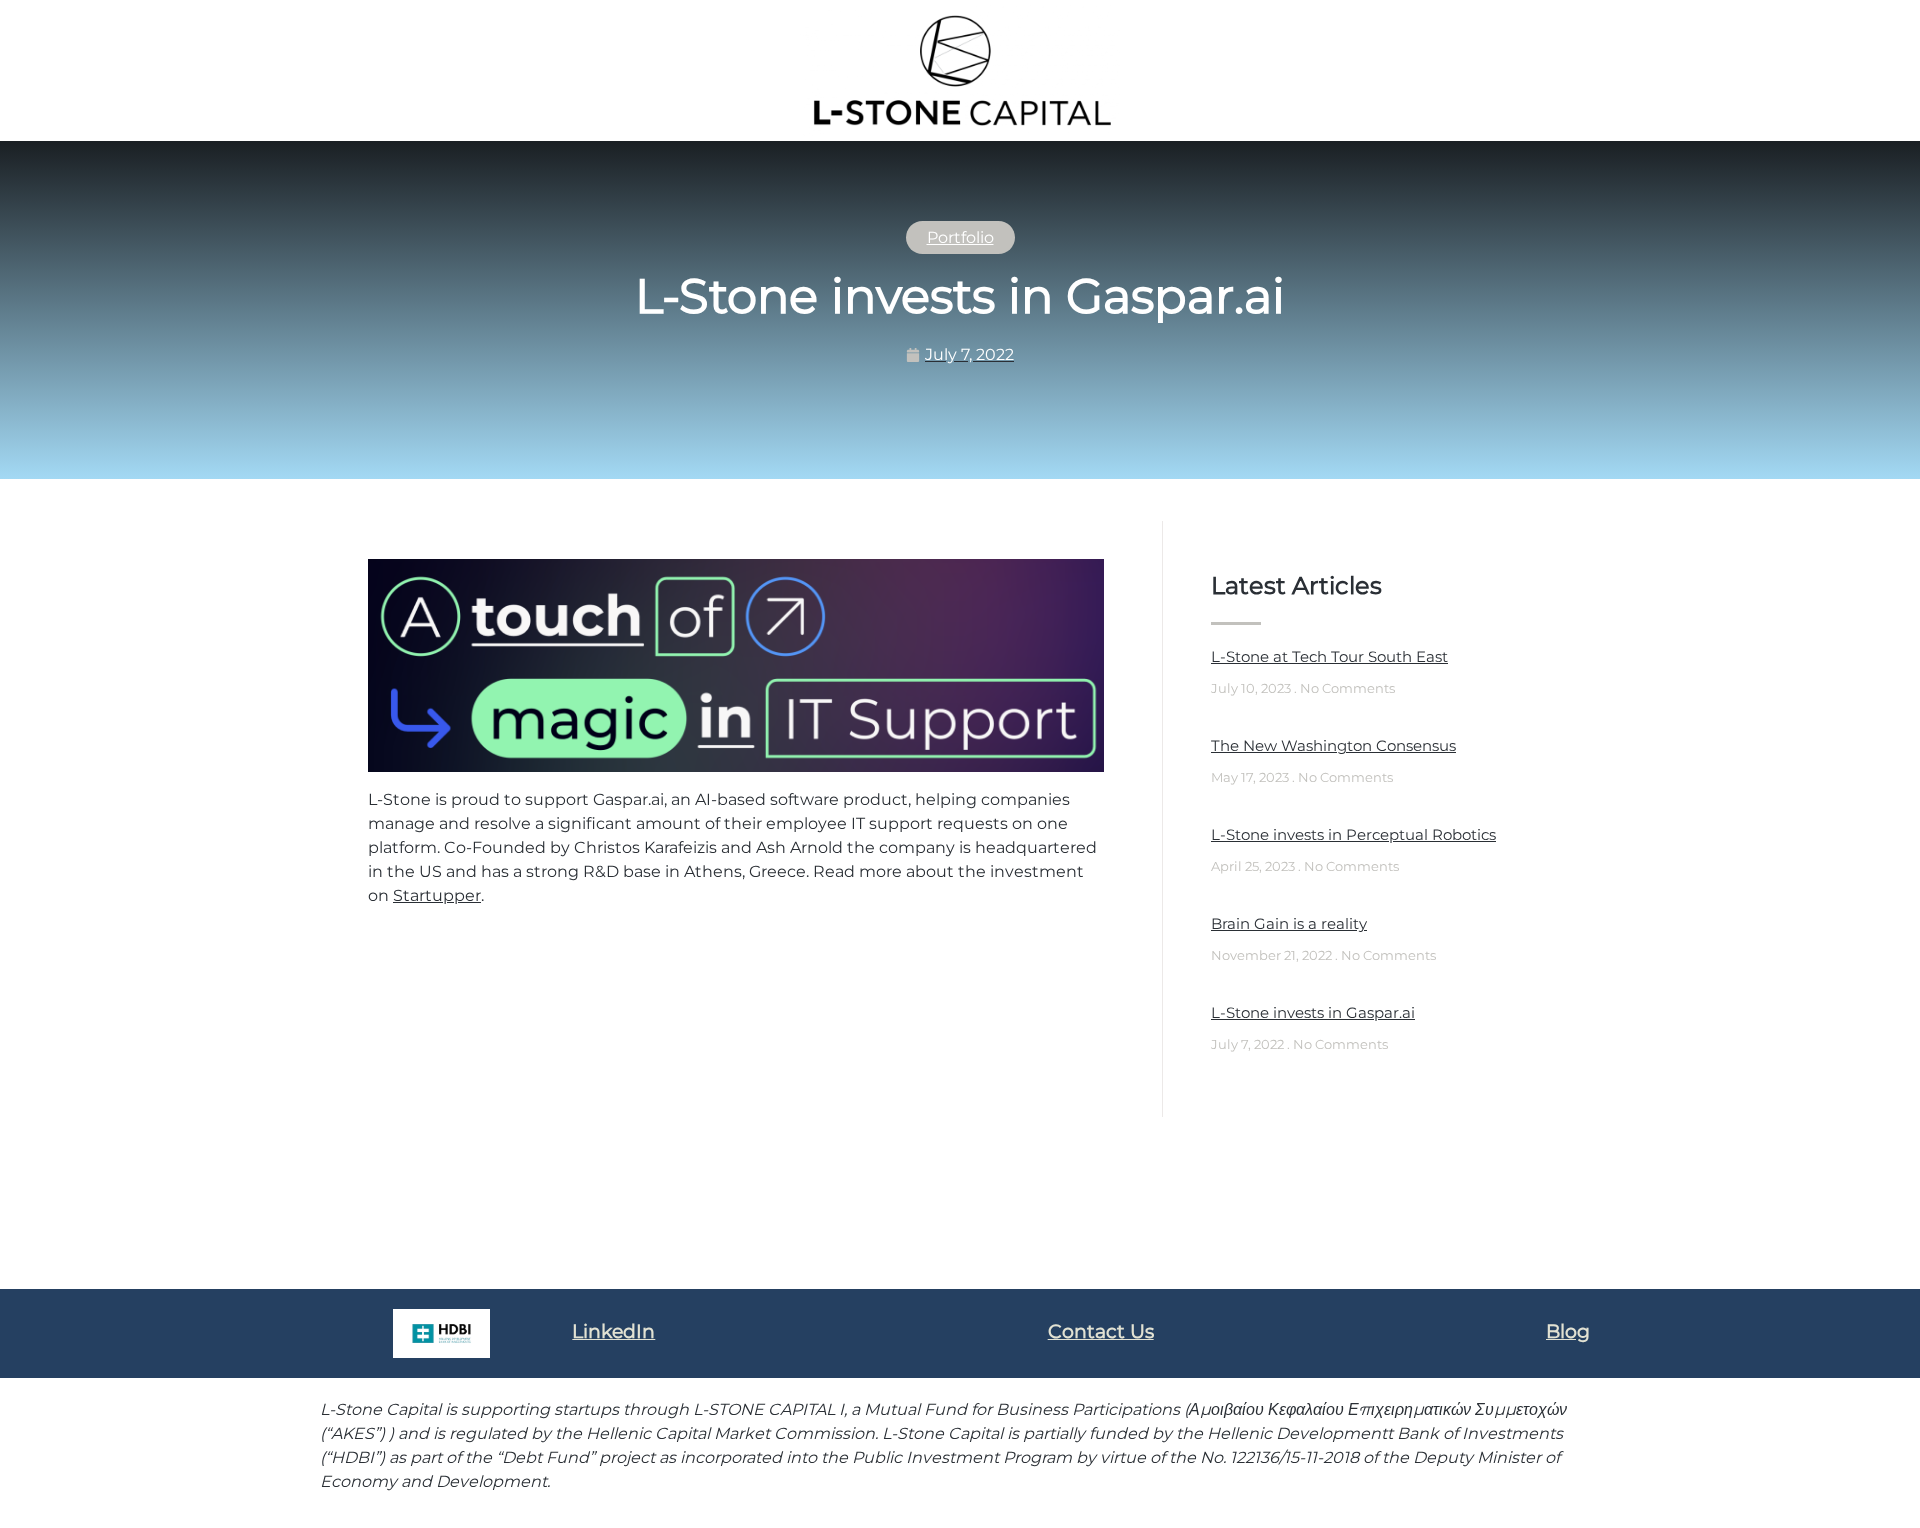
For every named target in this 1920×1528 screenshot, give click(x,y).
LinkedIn (613, 1331)
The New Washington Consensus (1333, 745)
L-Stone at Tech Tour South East (1329, 656)
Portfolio (960, 237)
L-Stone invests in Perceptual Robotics (1353, 834)
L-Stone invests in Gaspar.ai (1313, 1012)
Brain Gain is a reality (1289, 923)
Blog (1568, 1331)
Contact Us (1101, 1331)
